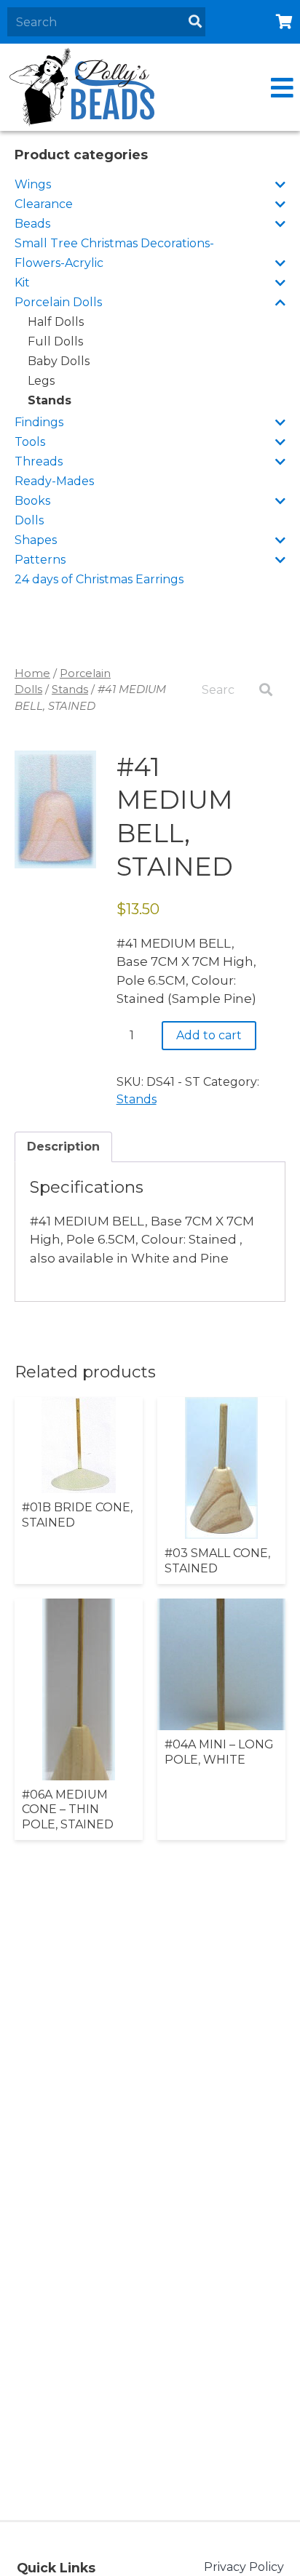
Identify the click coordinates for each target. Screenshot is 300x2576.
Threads (39, 461)
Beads (32, 224)
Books (32, 501)
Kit (22, 283)
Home (32, 673)
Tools (30, 442)
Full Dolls (55, 341)
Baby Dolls (59, 361)
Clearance (44, 204)
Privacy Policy (244, 2567)
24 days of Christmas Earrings (99, 579)
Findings (39, 422)
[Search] (195, 22)
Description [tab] (63, 1147)
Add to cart (209, 1035)
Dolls (29, 520)
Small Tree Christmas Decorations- (114, 243)
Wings (33, 184)
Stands (50, 400)
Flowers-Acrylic (59, 263)
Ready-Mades (54, 481)
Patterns (40, 560)
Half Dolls (56, 322)
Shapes (36, 540)
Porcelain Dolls (58, 302)
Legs (41, 381)
